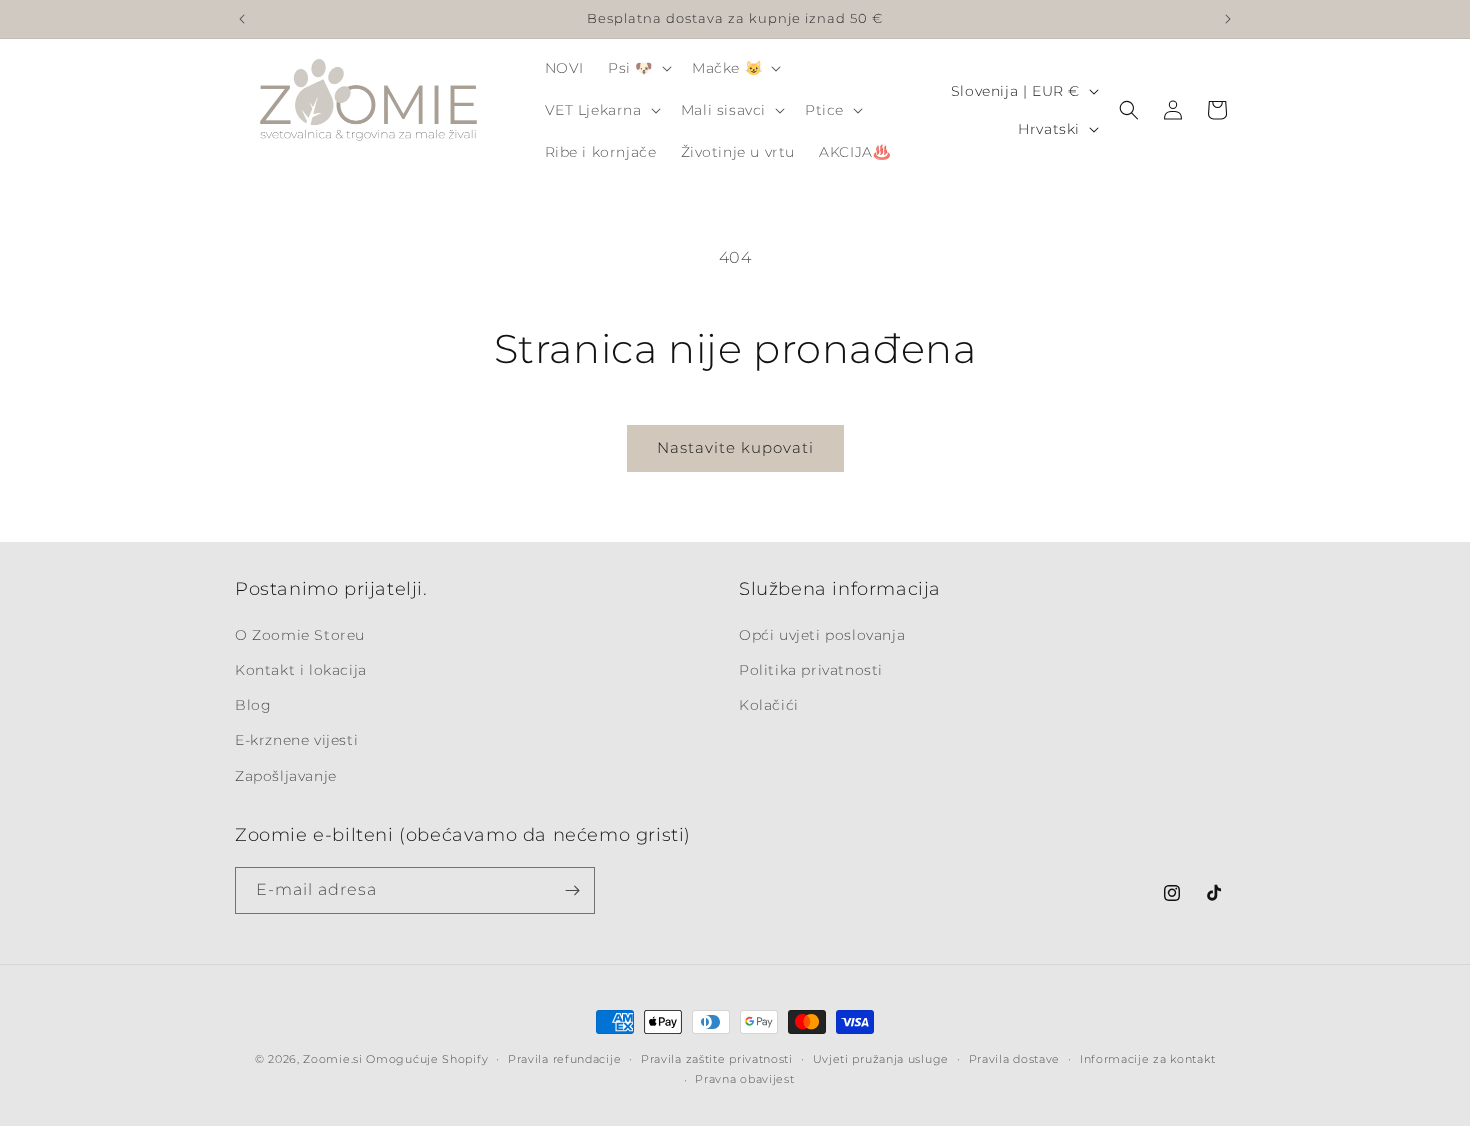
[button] (638, 68)
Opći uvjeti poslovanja (822, 635)
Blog (253, 705)
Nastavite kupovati (735, 447)
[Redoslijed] (572, 890)
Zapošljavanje (286, 776)
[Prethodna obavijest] (242, 19)
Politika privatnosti (811, 670)
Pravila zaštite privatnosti (717, 1059)
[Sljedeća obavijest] (1228, 19)
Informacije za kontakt (1147, 1059)
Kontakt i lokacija (301, 670)
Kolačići (769, 705)
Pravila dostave (1015, 1059)
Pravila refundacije (564, 1059)
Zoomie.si (332, 1059)
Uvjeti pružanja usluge (881, 1059)
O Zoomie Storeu (300, 635)
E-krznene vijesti (296, 740)
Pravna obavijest (744, 1079)
